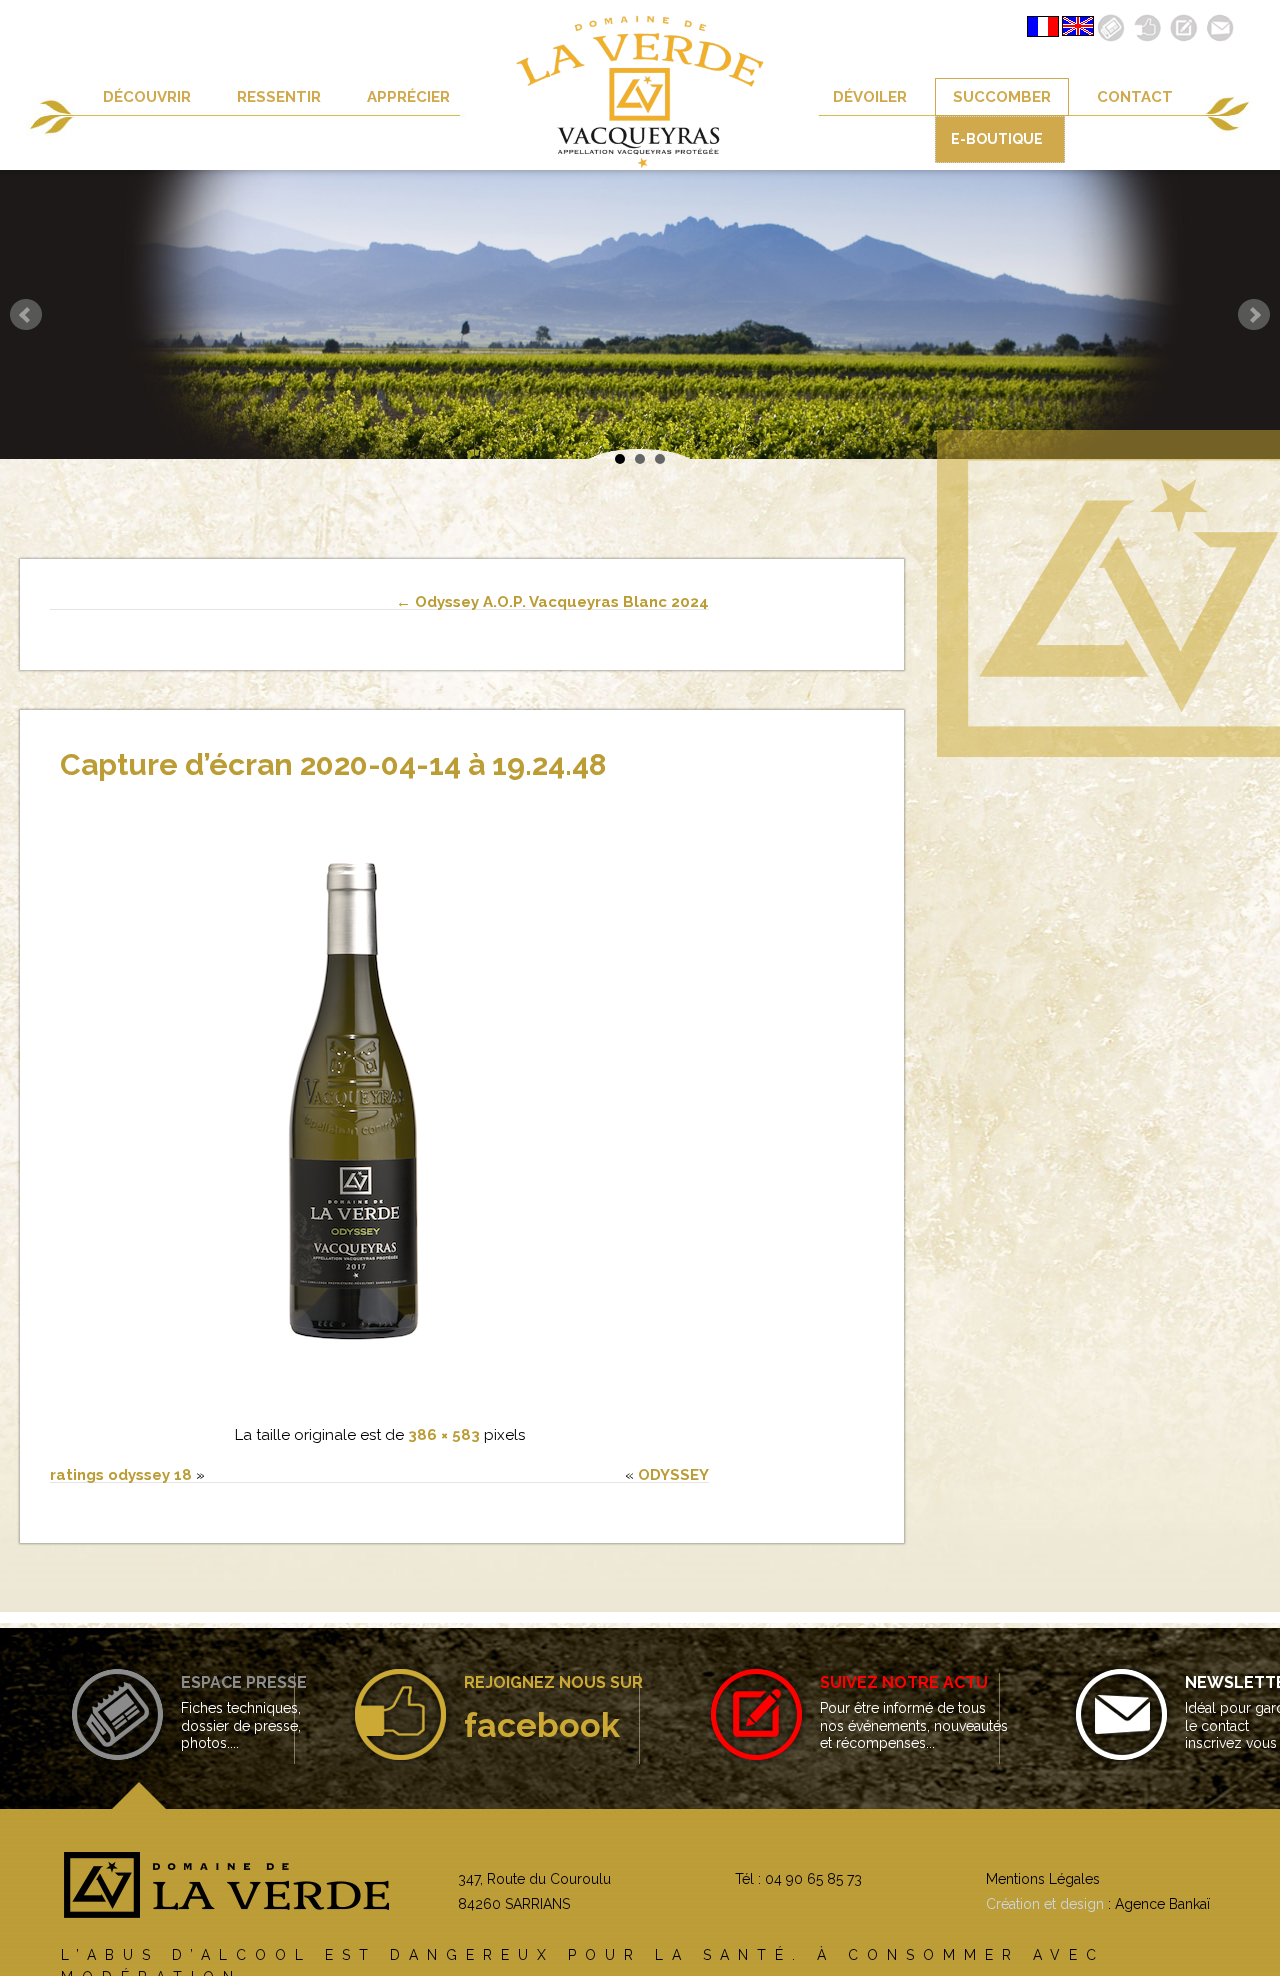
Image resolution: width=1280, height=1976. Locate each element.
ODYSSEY (673, 1475)
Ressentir (279, 97)
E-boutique (997, 139)
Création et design (1045, 1904)
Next (1254, 315)
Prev (26, 315)
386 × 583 (444, 1435)
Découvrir (147, 97)
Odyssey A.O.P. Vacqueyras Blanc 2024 (552, 602)
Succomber (1002, 97)
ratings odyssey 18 (121, 1475)
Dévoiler (870, 97)
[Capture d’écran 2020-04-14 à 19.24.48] (380, 1396)
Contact (1135, 97)
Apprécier (408, 97)
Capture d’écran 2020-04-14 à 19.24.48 (333, 764)
